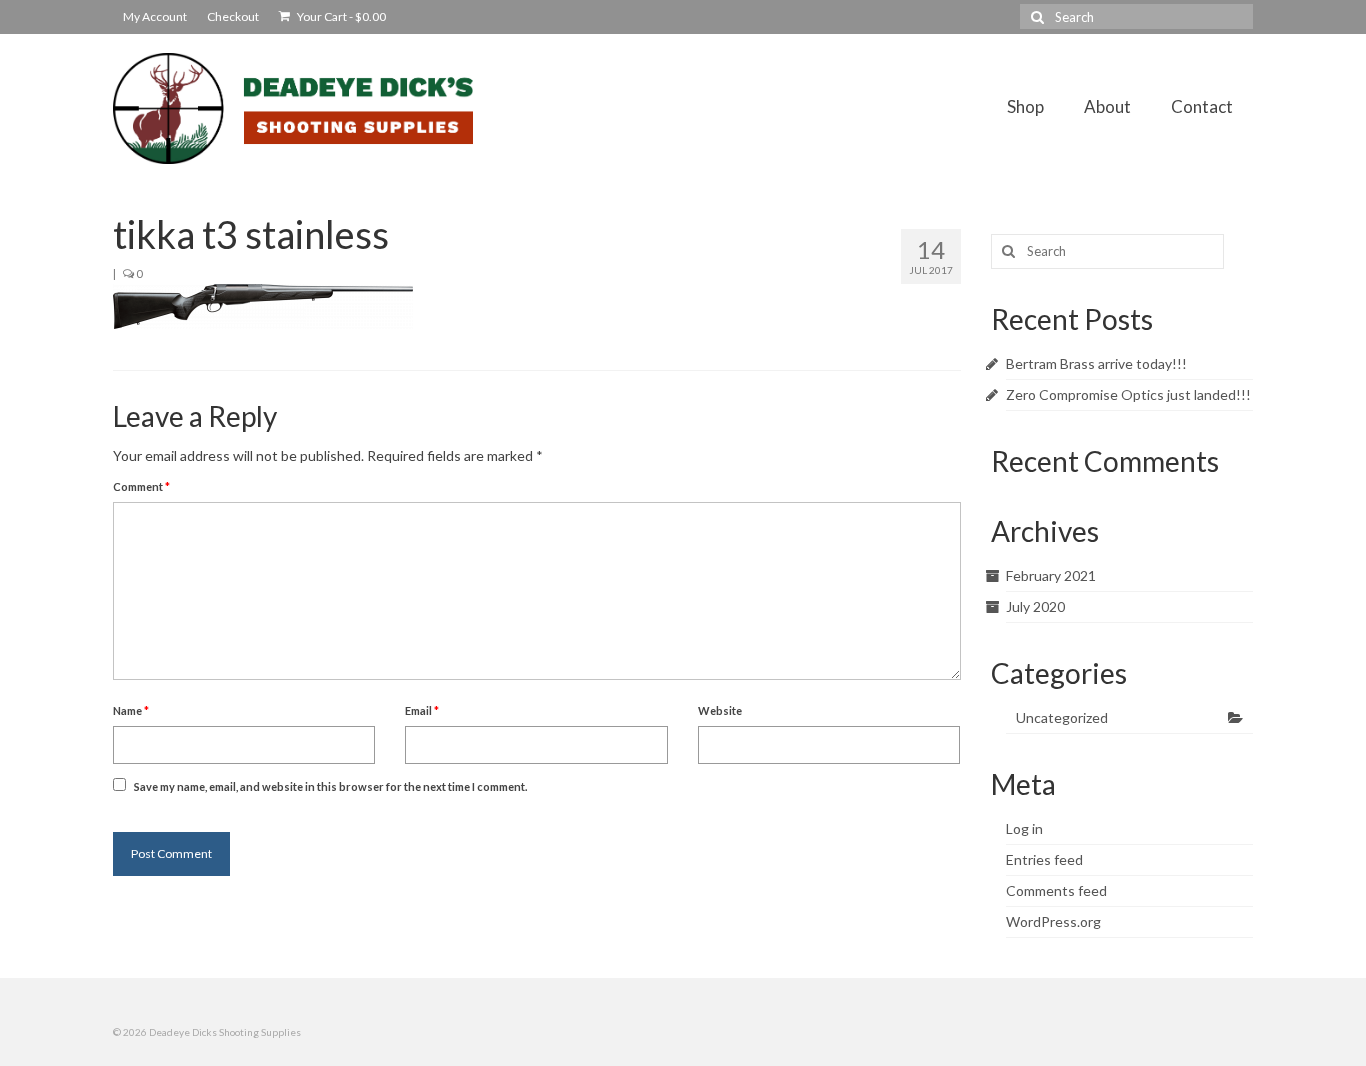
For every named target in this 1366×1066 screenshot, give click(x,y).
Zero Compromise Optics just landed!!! (1128, 394)
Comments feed (1056, 890)
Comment (141, 486)
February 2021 (1051, 575)
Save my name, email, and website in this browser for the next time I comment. (330, 786)
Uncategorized (1062, 717)
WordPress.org (1053, 921)
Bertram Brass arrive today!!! (1096, 363)
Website (720, 710)
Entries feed (1044, 859)
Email (422, 710)
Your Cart (340, 16)
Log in (1024, 828)
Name (131, 710)
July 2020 (1035, 606)
